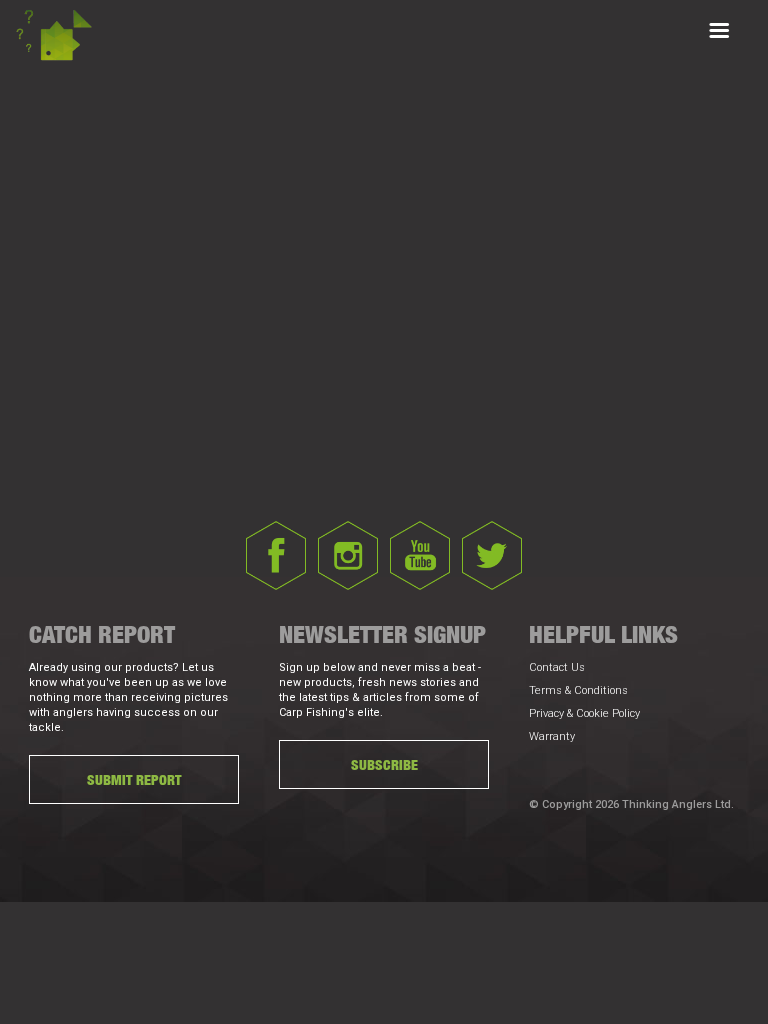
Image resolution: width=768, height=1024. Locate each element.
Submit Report (134, 779)
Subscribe (384, 764)
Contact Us (557, 667)
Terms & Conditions (578, 690)
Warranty (552, 736)
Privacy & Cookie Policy (584, 713)
